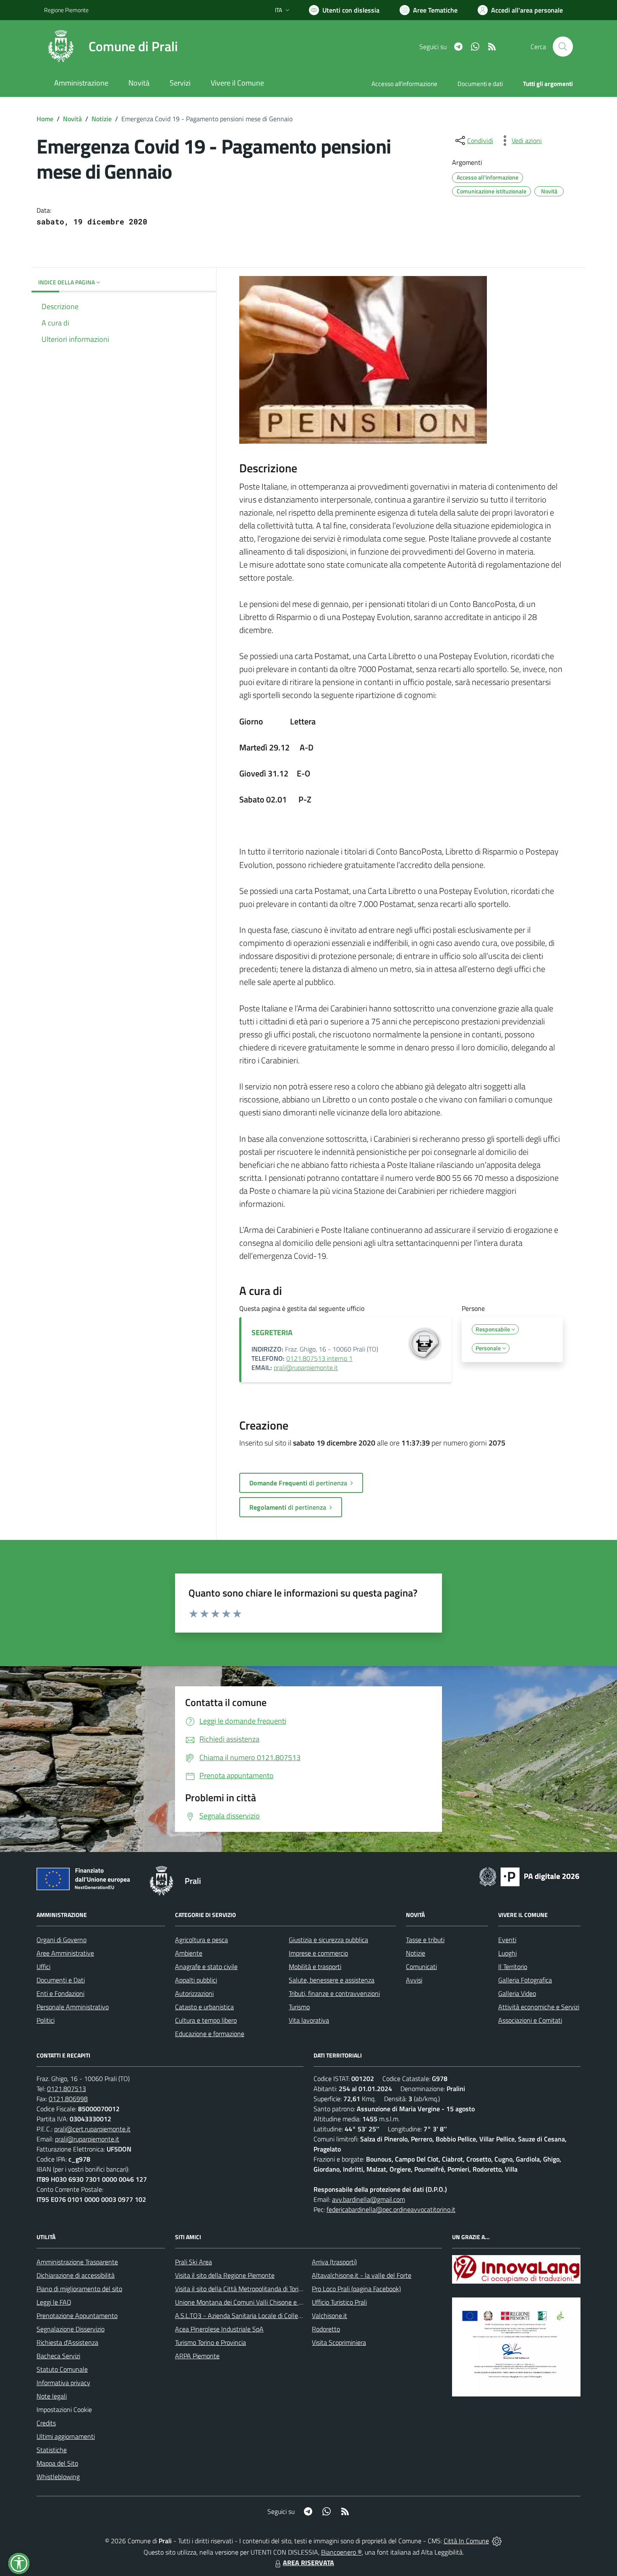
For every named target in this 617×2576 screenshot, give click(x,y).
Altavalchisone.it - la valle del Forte (362, 2275)
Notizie (102, 119)
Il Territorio (513, 1967)
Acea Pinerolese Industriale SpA (219, 2329)
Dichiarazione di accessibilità (76, 2275)
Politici (46, 2020)
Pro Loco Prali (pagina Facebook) (356, 2289)
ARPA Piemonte (197, 2356)
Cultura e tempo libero (206, 2020)
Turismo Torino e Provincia (210, 2342)
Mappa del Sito (57, 2463)
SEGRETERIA (272, 1332)
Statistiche (52, 2450)
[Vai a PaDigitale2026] (529, 1876)
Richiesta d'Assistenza (67, 2342)
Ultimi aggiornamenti (66, 2436)
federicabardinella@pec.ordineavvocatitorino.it (391, 2209)
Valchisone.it (329, 2316)
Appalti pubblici (196, 1980)
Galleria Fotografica (525, 1980)
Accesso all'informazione (404, 84)
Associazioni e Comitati (530, 2020)
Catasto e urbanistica (204, 2007)
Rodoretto (326, 2329)
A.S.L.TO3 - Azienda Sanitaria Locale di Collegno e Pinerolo (256, 2316)
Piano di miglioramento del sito (79, 2289)
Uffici (43, 1967)
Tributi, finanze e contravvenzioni (334, 1993)
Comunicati (421, 1967)
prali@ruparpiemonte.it (306, 1367)
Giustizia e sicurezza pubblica (328, 1940)
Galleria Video (517, 1993)
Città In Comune (466, 2541)
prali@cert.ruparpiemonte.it (92, 2129)
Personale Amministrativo (73, 2007)
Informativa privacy (63, 2383)
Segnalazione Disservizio (71, 2329)
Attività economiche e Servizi (539, 2007)
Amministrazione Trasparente (77, 2262)
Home (45, 119)
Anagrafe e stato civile (206, 1967)
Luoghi (507, 1953)
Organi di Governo (61, 1940)
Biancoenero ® (341, 2552)
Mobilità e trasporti (315, 1967)
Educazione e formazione (210, 2034)
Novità (72, 119)
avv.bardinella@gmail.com (369, 2199)
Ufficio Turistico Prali (339, 2302)
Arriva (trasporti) (334, 2262)
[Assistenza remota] (497, 2541)
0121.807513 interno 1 (319, 1358)
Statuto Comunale (62, 2369)
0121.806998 (68, 2099)
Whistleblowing (58, 2477)
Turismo (299, 2007)
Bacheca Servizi (58, 2356)
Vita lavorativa (309, 2020)
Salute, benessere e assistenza (332, 1980)
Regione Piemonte (66, 10)
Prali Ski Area (193, 2262)
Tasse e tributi (425, 1940)
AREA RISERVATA (308, 2563)
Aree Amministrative (65, 1953)
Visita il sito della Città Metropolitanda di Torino (240, 2289)
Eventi (507, 1940)
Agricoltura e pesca (201, 1940)
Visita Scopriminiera (339, 2342)
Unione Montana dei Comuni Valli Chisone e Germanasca (254, 2302)
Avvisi (414, 1980)
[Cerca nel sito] (563, 47)
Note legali (52, 2396)
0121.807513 (67, 2089)
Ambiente (189, 1953)
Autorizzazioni (194, 1993)
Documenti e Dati (61, 1980)
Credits (46, 2423)
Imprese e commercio (318, 1953)
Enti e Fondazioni (60, 1993)
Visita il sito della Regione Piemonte (225, 2275)
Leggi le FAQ (54, 2302)
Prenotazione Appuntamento (77, 2316)
